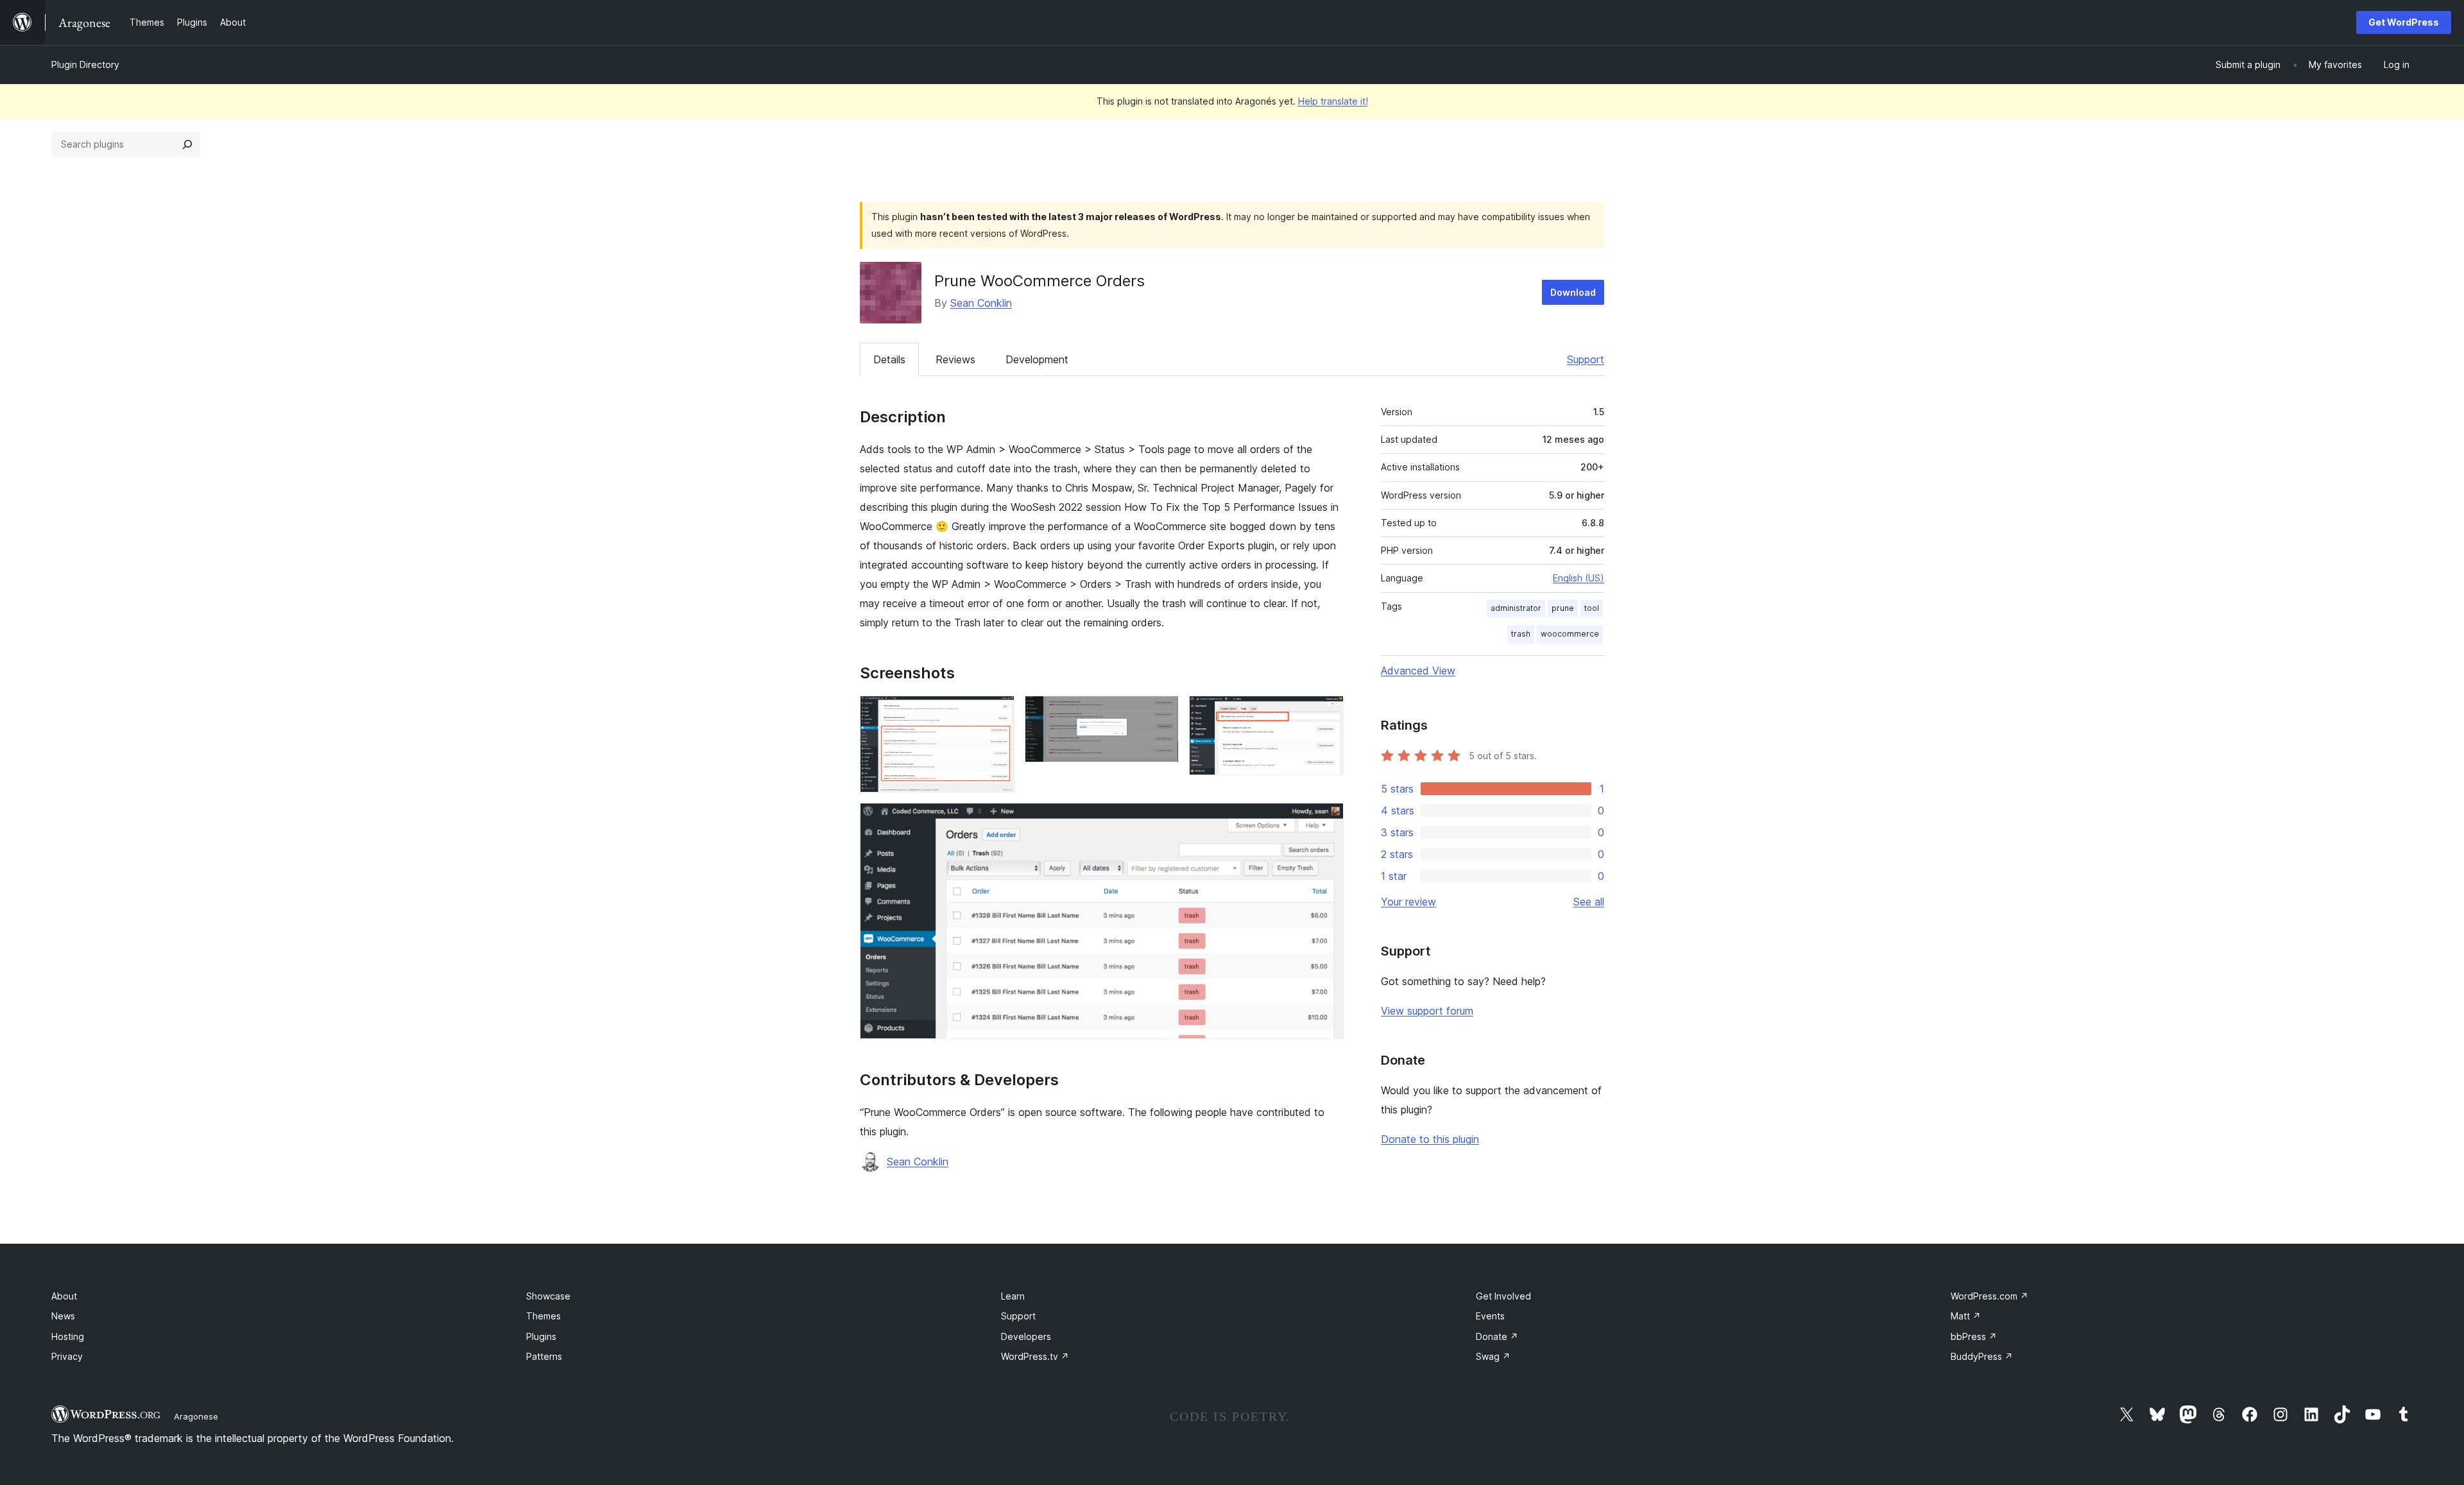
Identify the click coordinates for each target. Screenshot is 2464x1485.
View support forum (1427, 1011)
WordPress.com (1989, 1296)
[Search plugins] (187, 144)
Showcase (548, 1296)
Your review (1408, 902)
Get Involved (1503, 1296)
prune (1563, 608)
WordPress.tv (1035, 1356)
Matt (1966, 1316)
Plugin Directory (85, 64)
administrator (1516, 608)
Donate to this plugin (1430, 1139)
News (63, 1316)
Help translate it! (1333, 101)
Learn (1013, 1296)
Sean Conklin (981, 303)
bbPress (1974, 1336)
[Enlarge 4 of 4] (1326, 820)
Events (1490, 1316)
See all (1589, 902)
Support (1586, 359)
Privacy (67, 1356)
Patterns (544, 1356)
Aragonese (196, 1416)
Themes (543, 1316)
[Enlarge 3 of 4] (1326, 713)
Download (1573, 292)
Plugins (541, 1336)
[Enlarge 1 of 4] (997, 713)
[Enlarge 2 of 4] (1161, 713)
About (64, 1296)
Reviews (955, 359)
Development (1037, 359)
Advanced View (1418, 671)
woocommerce (1570, 634)
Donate (1497, 1336)
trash (1521, 634)
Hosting (68, 1336)
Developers (1026, 1336)
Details (889, 359)
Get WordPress (2404, 22)
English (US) (1579, 578)
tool (1592, 608)
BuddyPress (1982, 1356)
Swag (1493, 1356)
